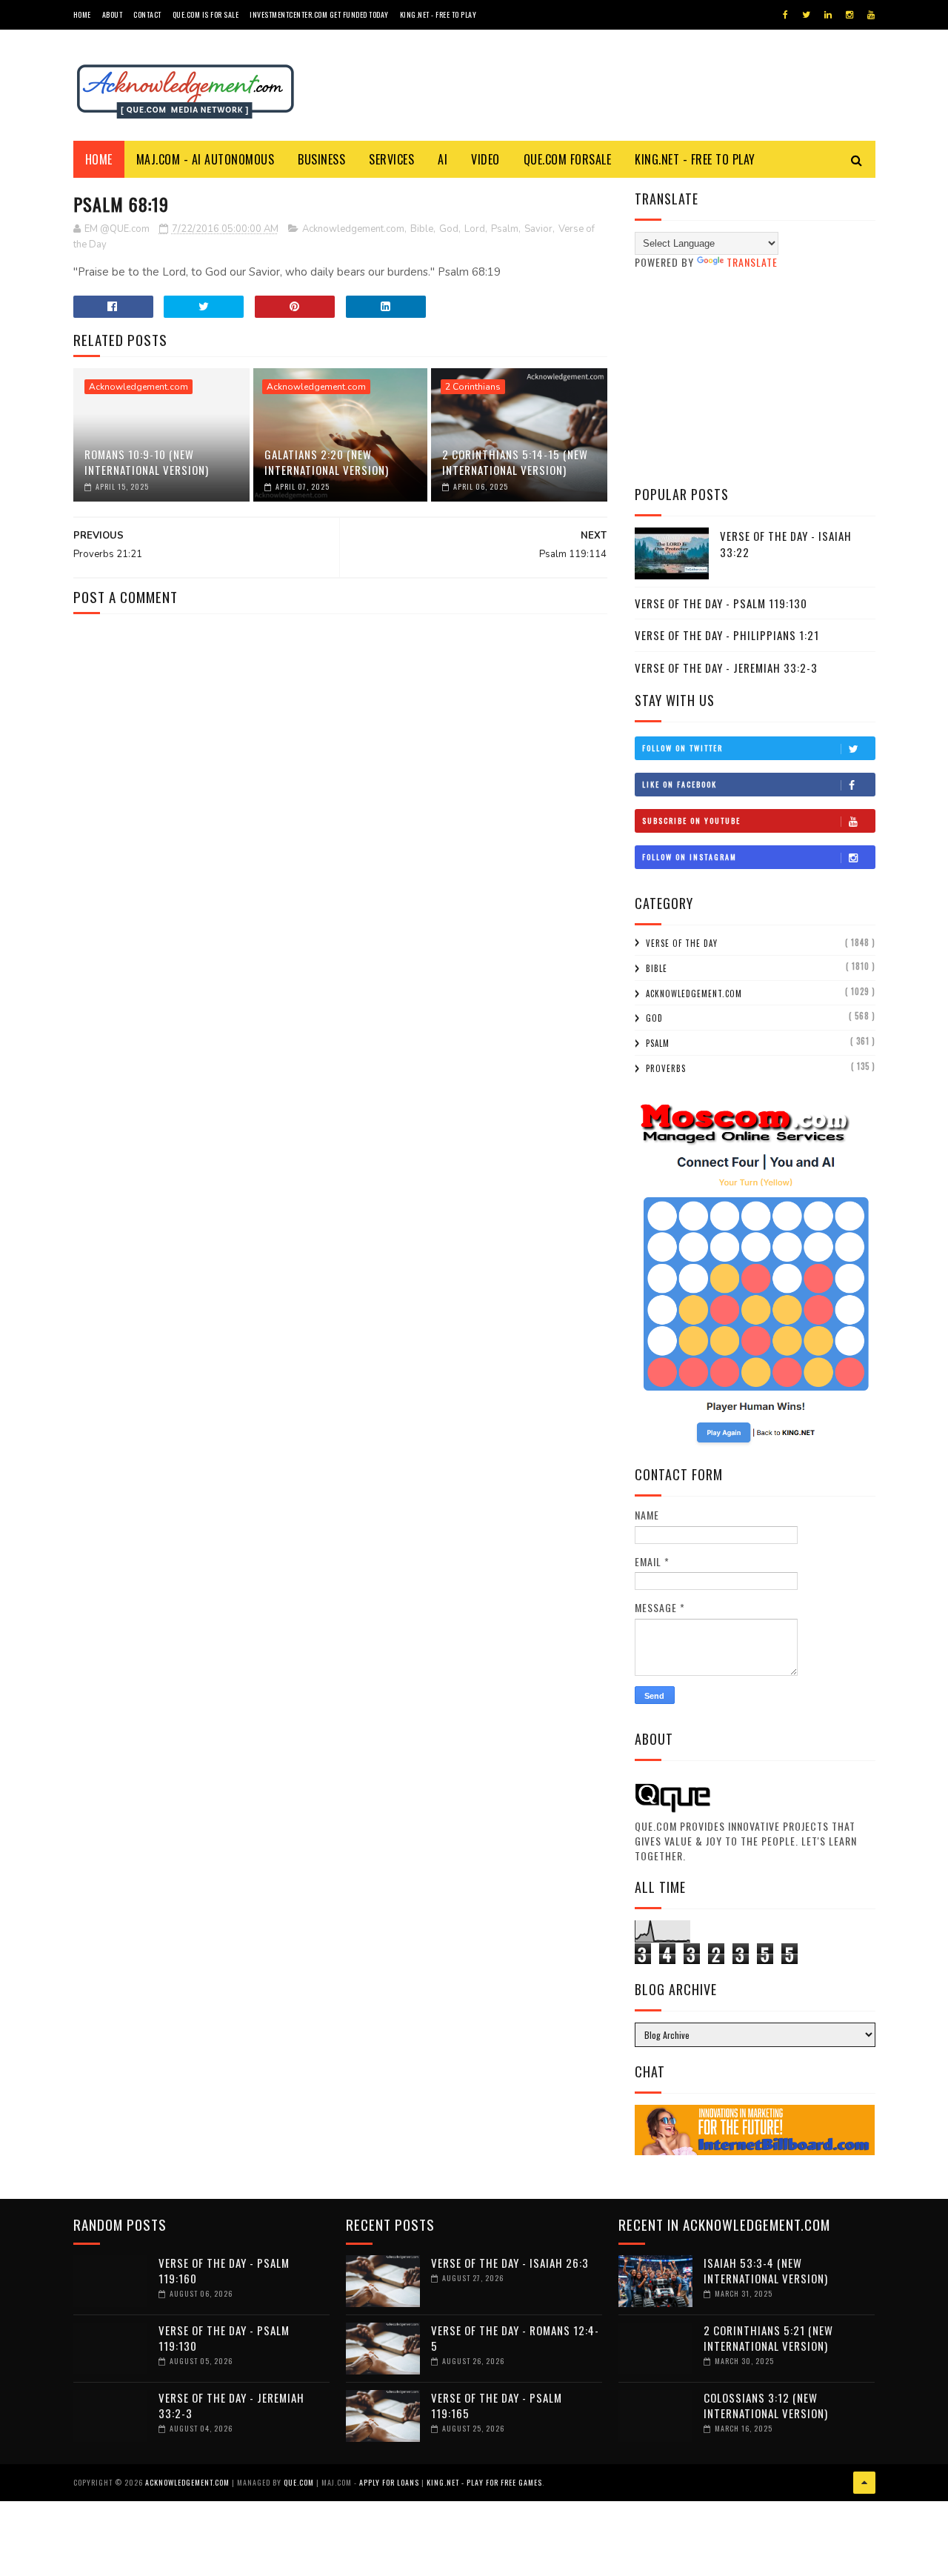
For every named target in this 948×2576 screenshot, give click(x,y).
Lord (475, 229)
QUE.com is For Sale (206, 14)
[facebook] (785, 15)
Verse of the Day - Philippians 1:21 (727, 635)
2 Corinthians (473, 387)
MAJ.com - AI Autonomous (206, 159)
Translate (752, 262)
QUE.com (299, 2482)
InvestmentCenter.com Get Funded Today (319, 14)
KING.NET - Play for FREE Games (484, 2482)
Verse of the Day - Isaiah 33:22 (786, 544)
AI (443, 159)
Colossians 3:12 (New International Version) (766, 2405)
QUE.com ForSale (568, 159)
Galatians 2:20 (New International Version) (327, 462)
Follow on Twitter (682, 748)
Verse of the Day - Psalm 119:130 (721, 603)
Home (82, 14)
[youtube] (871, 15)
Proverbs (666, 1068)
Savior (538, 229)
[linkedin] (828, 15)
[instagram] (849, 15)
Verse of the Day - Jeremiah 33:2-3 (726, 668)
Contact (147, 14)
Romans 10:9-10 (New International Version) (147, 462)
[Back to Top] (864, 2483)
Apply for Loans (389, 2482)
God (449, 229)
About (113, 14)
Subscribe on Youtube (691, 821)
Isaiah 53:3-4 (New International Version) (766, 2270)
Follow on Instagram (690, 857)
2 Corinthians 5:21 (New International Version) (768, 2338)
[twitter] (806, 15)
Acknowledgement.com (353, 229)
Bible (422, 229)
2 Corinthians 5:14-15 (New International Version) (515, 462)
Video (485, 159)
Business (321, 159)
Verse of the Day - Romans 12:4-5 (515, 2338)
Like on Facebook (680, 784)
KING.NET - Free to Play (695, 159)
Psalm (505, 229)
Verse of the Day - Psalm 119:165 (497, 2405)
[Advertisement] (755, 377)
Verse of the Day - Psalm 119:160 (224, 2270)
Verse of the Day (682, 943)
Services (391, 159)
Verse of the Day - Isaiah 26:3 (510, 2263)
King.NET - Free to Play (438, 14)
